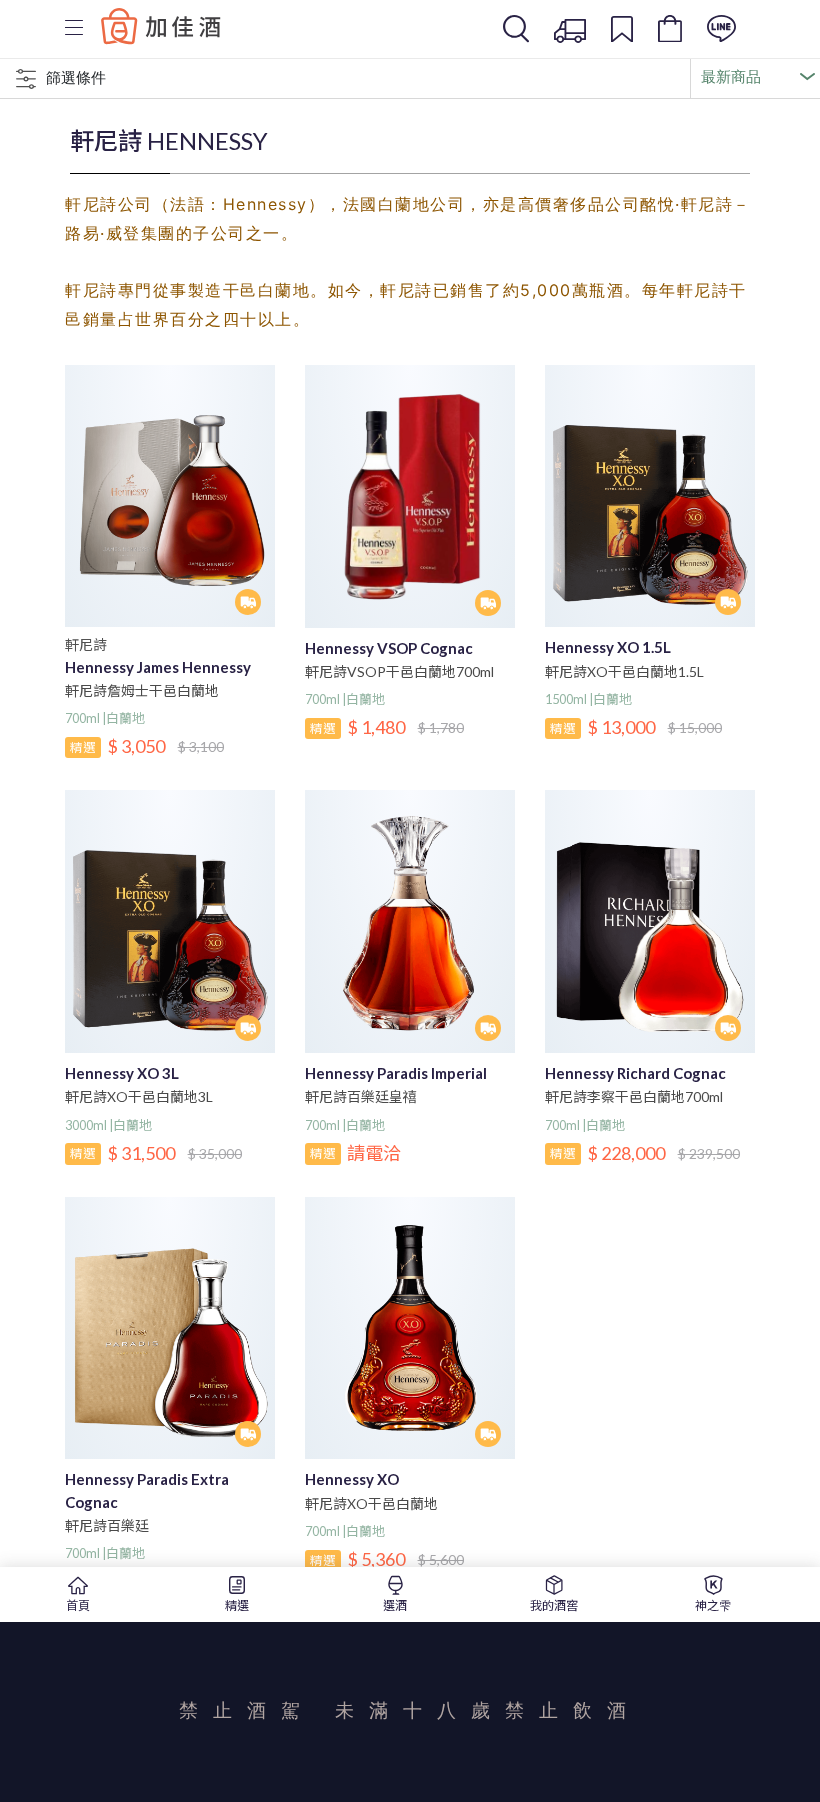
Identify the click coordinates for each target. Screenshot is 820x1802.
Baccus (161, 26)
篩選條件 (76, 77)
